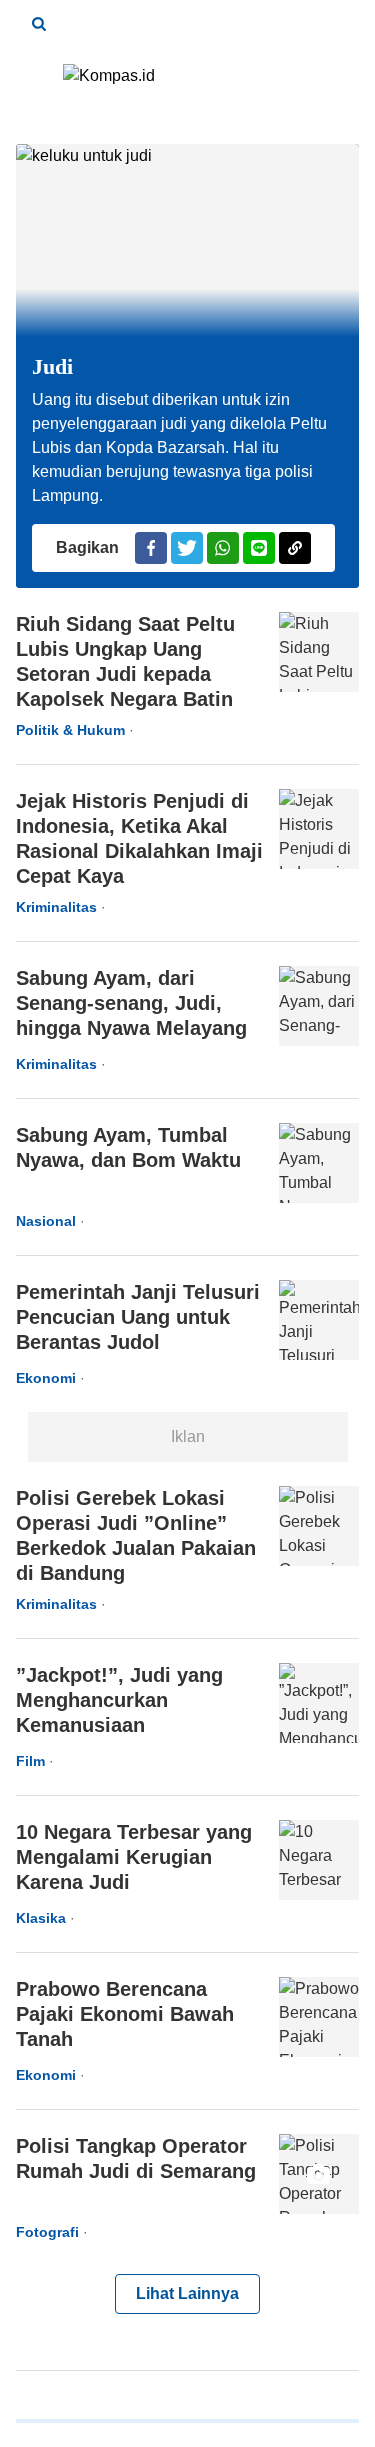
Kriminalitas (56, 907)
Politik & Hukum (70, 730)
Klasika (41, 1918)
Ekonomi (46, 1378)
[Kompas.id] (188, 84)
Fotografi (47, 2232)
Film (30, 1761)
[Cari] (39, 24)
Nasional (46, 1221)
